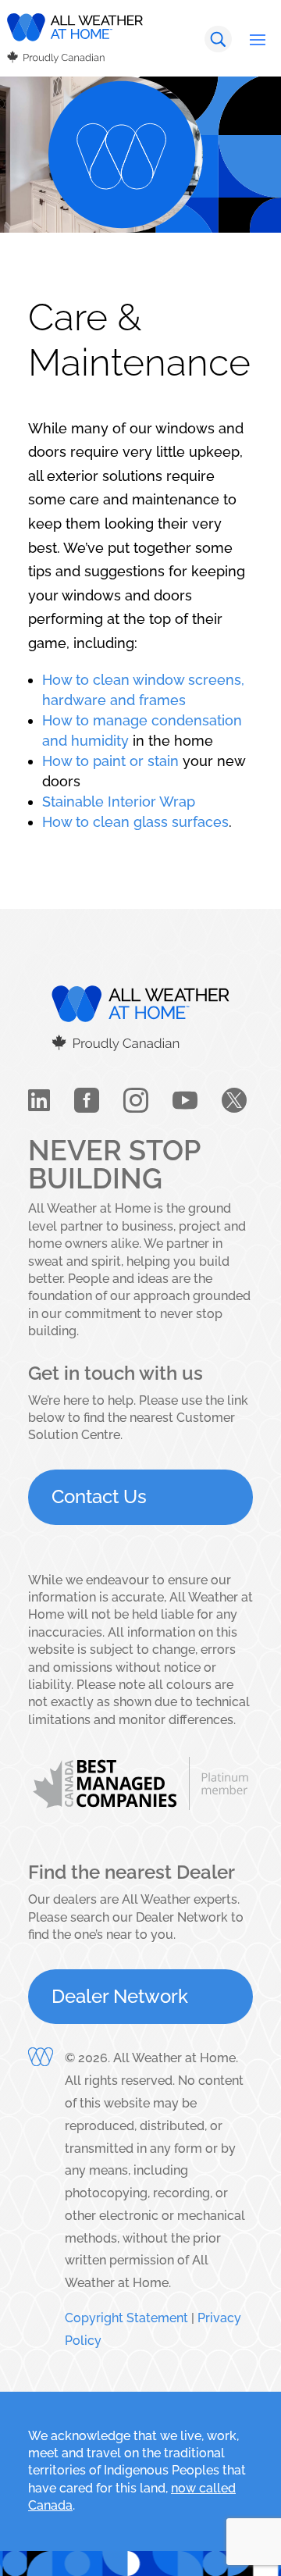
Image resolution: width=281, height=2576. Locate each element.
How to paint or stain (110, 761)
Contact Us (99, 1496)
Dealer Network (120, 1996)
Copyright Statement (126, 2318)
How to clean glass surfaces (135, 822)
